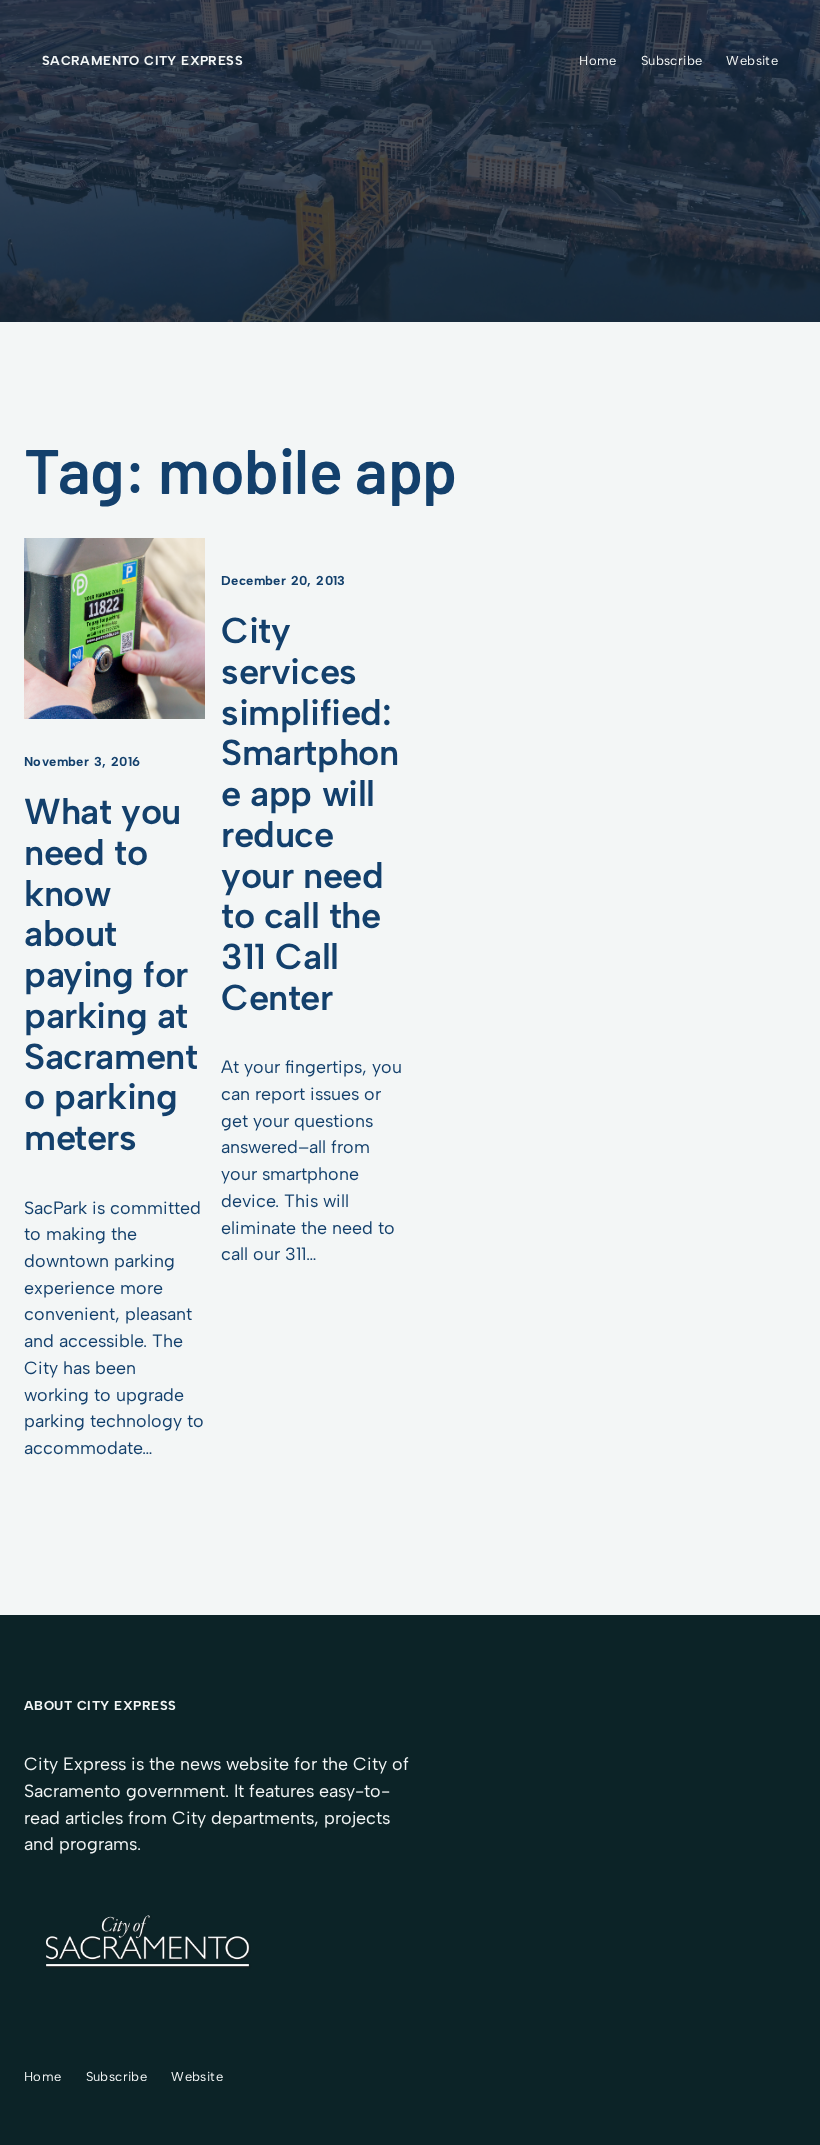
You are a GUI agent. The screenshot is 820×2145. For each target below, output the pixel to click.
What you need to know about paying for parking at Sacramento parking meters (110, 975)
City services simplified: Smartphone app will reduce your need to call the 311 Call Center (309, 814)
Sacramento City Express (142, 60)
